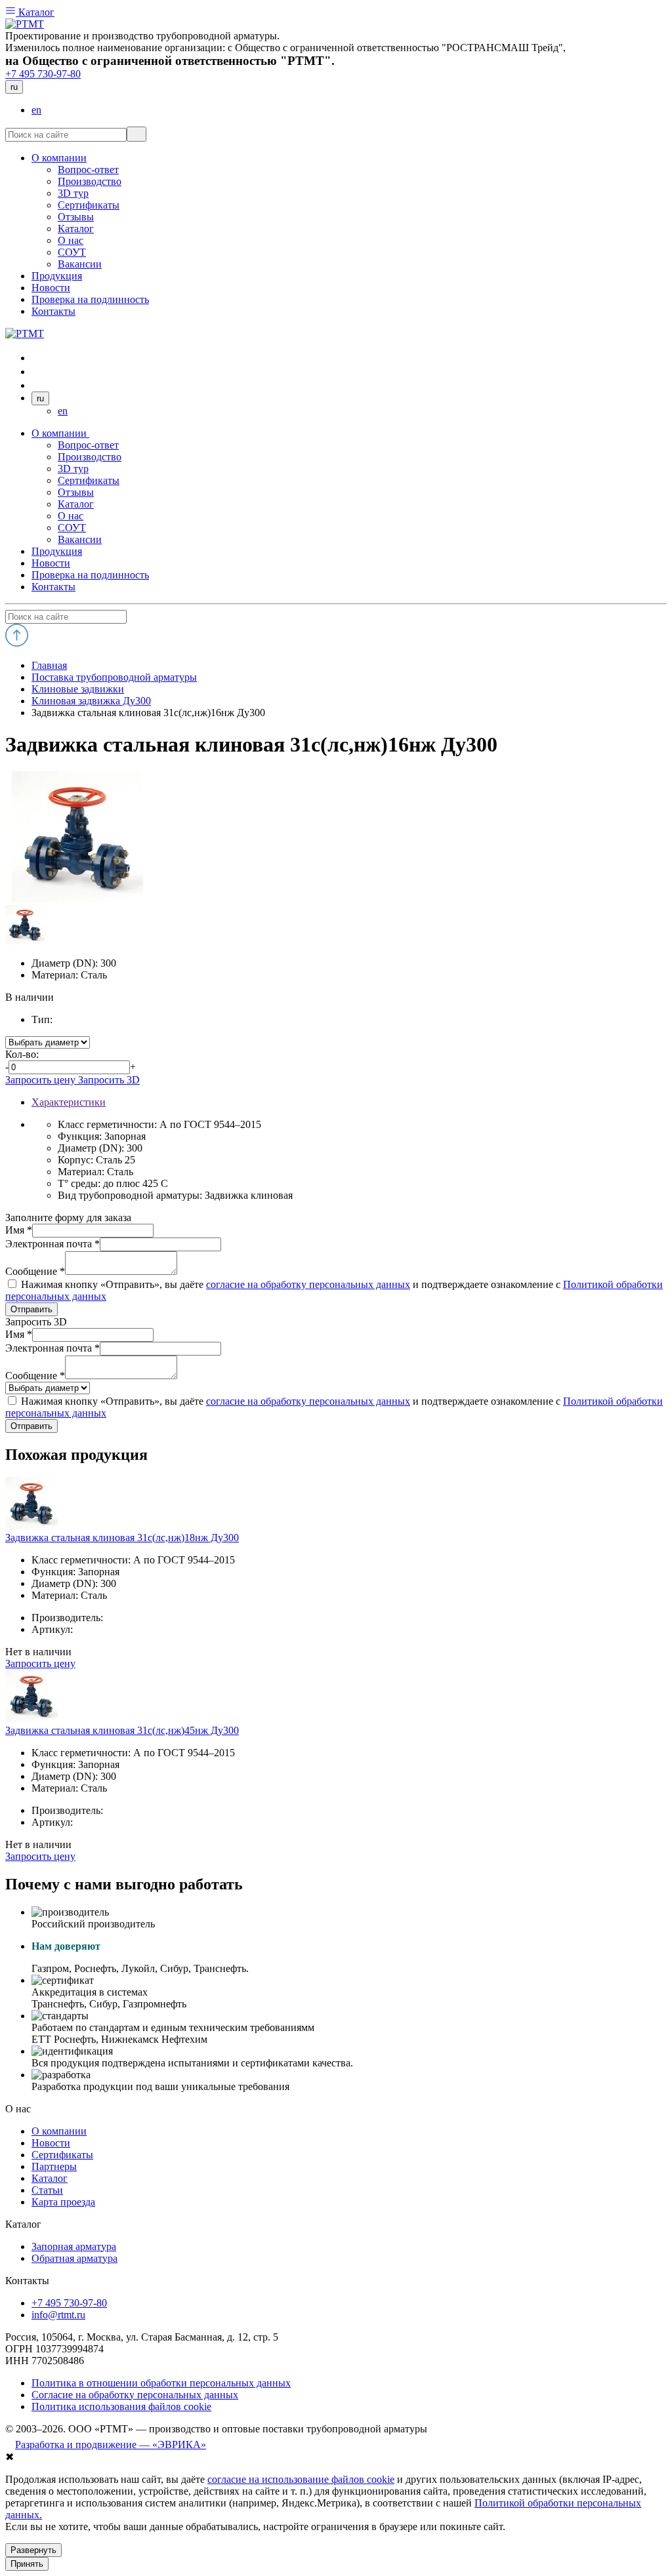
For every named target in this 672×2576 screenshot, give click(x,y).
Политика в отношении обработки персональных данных (161, 2383)
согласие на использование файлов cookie (301, 2479)
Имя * (19, 1230)
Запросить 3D (109, 1080)
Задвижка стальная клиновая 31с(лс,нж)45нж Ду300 (122, 1730)
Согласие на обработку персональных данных (135, 2395)
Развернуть (33, 2550)
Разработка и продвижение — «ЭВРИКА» (111, 2445)
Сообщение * (35, 1271)
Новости (51, 563)
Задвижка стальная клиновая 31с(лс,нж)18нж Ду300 (122, 1538)
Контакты (53, 587)
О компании (60, 433)
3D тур (73, 469)
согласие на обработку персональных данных (308, 1284)
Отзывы (76, 492)
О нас (71, 516)
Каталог (35, 12)
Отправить (31, 1309)
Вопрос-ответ (88, 445)
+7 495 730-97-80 (43, 74)
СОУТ (72, 528)
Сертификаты (89, 480)
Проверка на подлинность (90, 575)
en (36, 110)
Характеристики (69, 1102)
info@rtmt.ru (58, 2315)
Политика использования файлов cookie (121, 2406)
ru (14, 87)
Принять (27, 2564)
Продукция (57, 551)
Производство (90, 457)
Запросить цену (42, 1080)
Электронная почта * (52, 1244)
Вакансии (80, 539)
